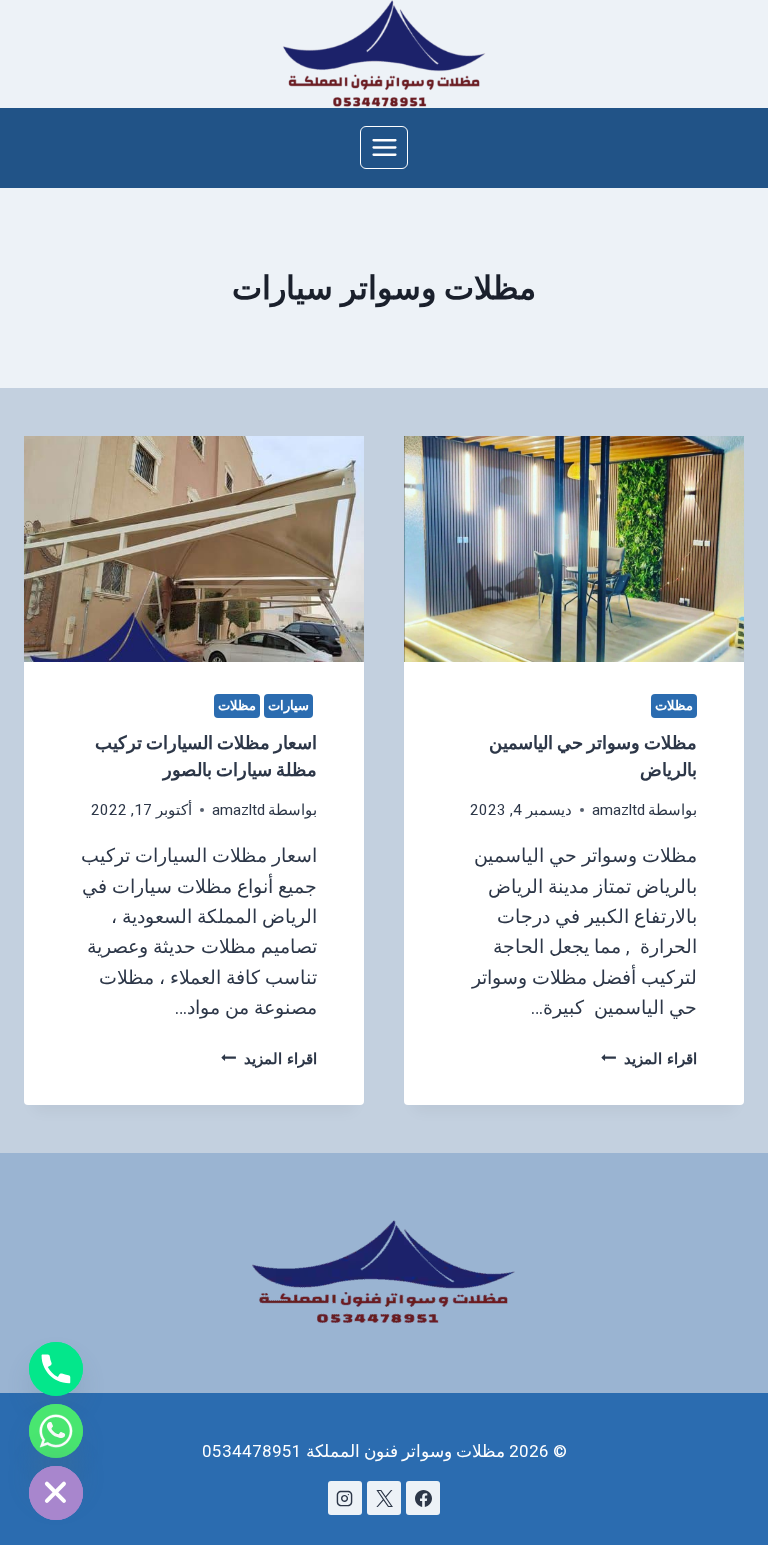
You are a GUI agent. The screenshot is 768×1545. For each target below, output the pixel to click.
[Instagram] (345, 1498)
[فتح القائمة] (384, 147)
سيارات (288, 705)
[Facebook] (423, 1498)
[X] (384, 1498)
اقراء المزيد (649, 1059)
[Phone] (56, 1369)
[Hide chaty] (56, 1493)
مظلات (674, 705)
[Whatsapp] (56, 1431)
